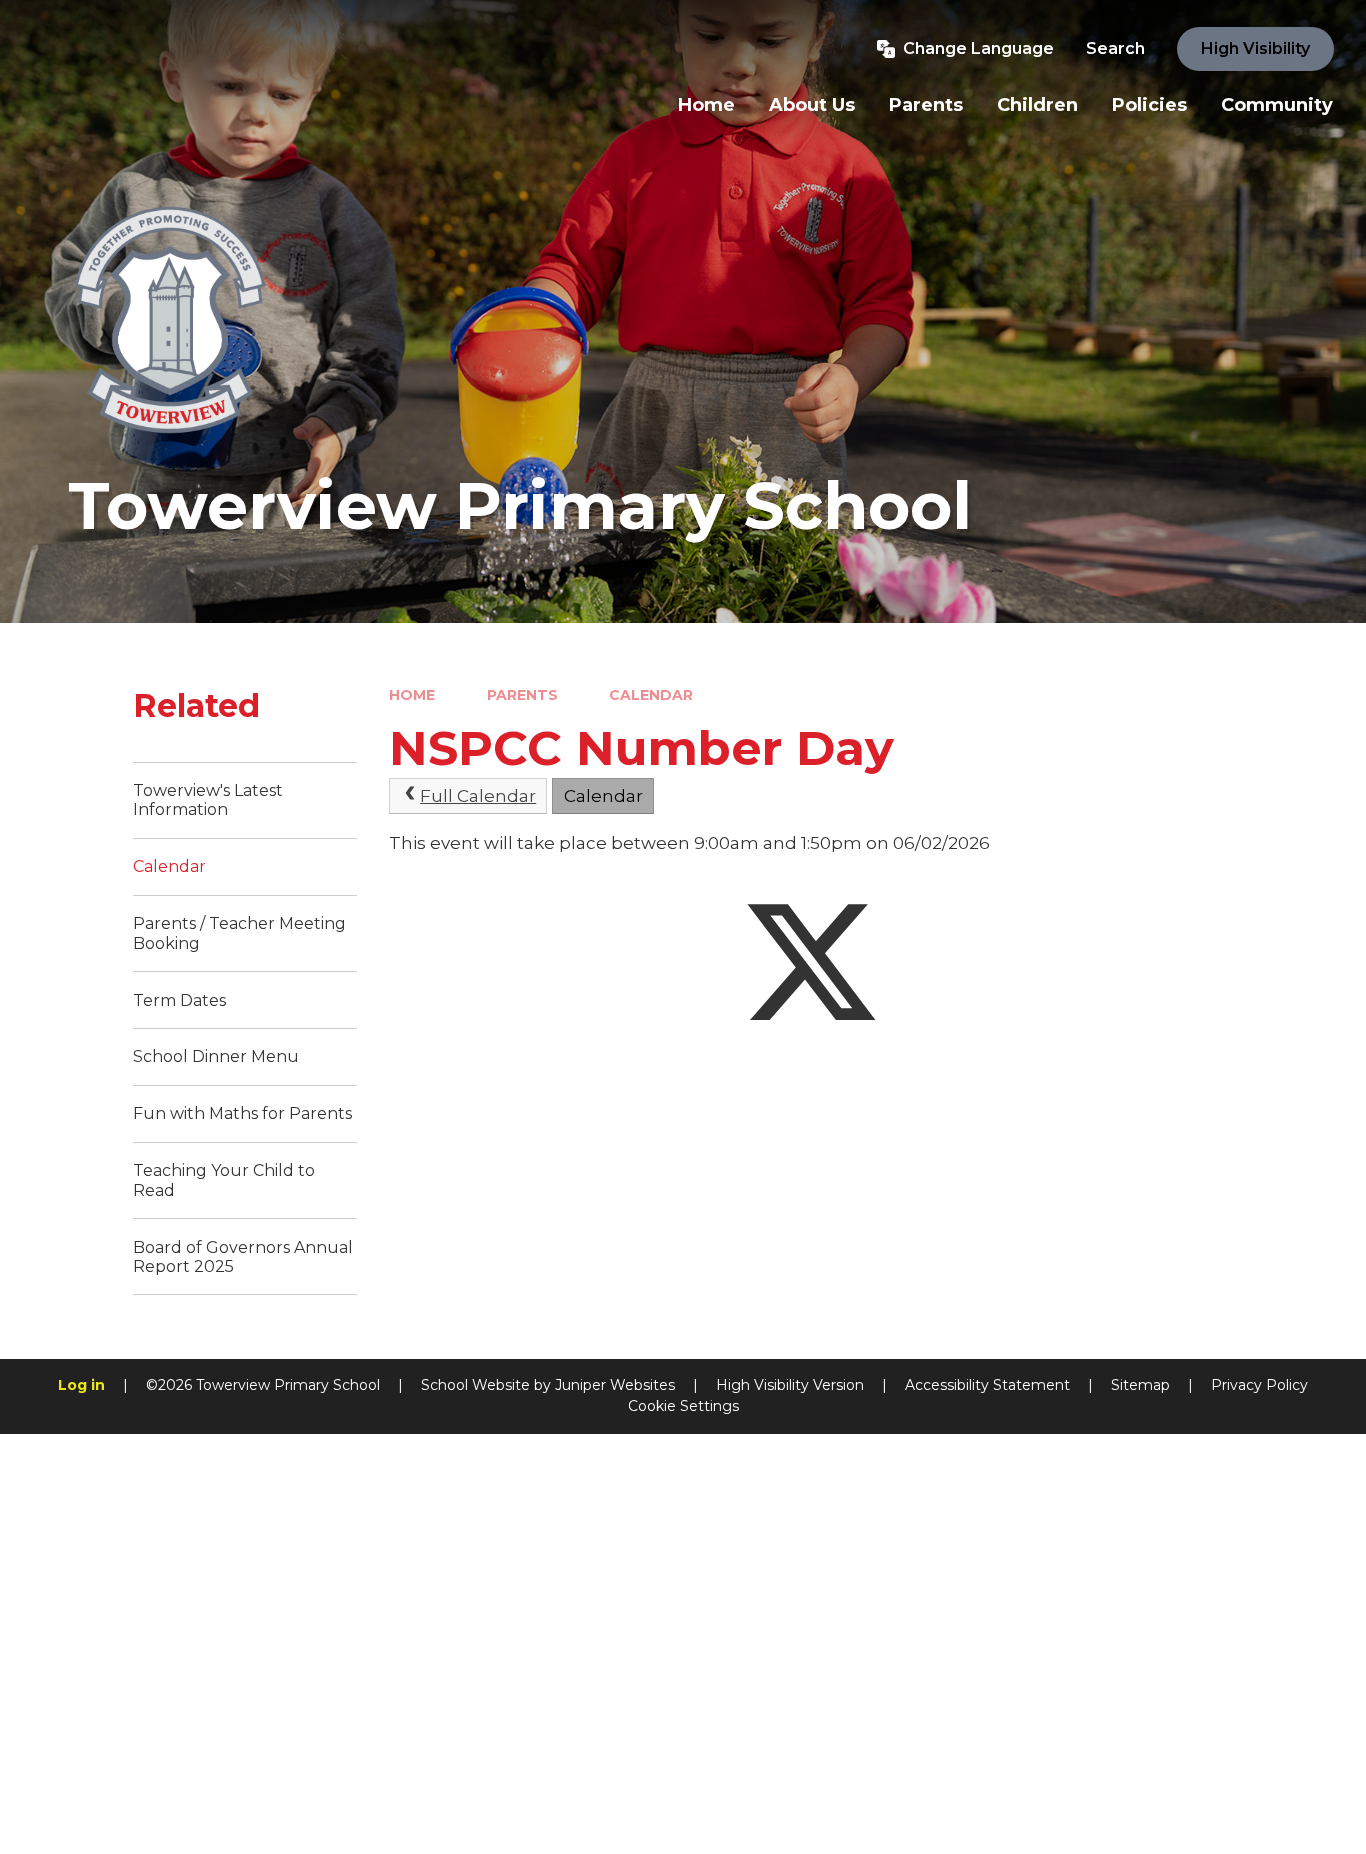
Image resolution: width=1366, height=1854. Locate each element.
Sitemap (1140, 1385)
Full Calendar (478, 796)
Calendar (651, 695)
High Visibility (1255, 48)
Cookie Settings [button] (683, 1406)
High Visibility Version (790, 1385)
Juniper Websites (615, 1385)
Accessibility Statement (987, 1385)
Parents (522, 695)
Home (412, 695)
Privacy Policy (1259, 1385)
